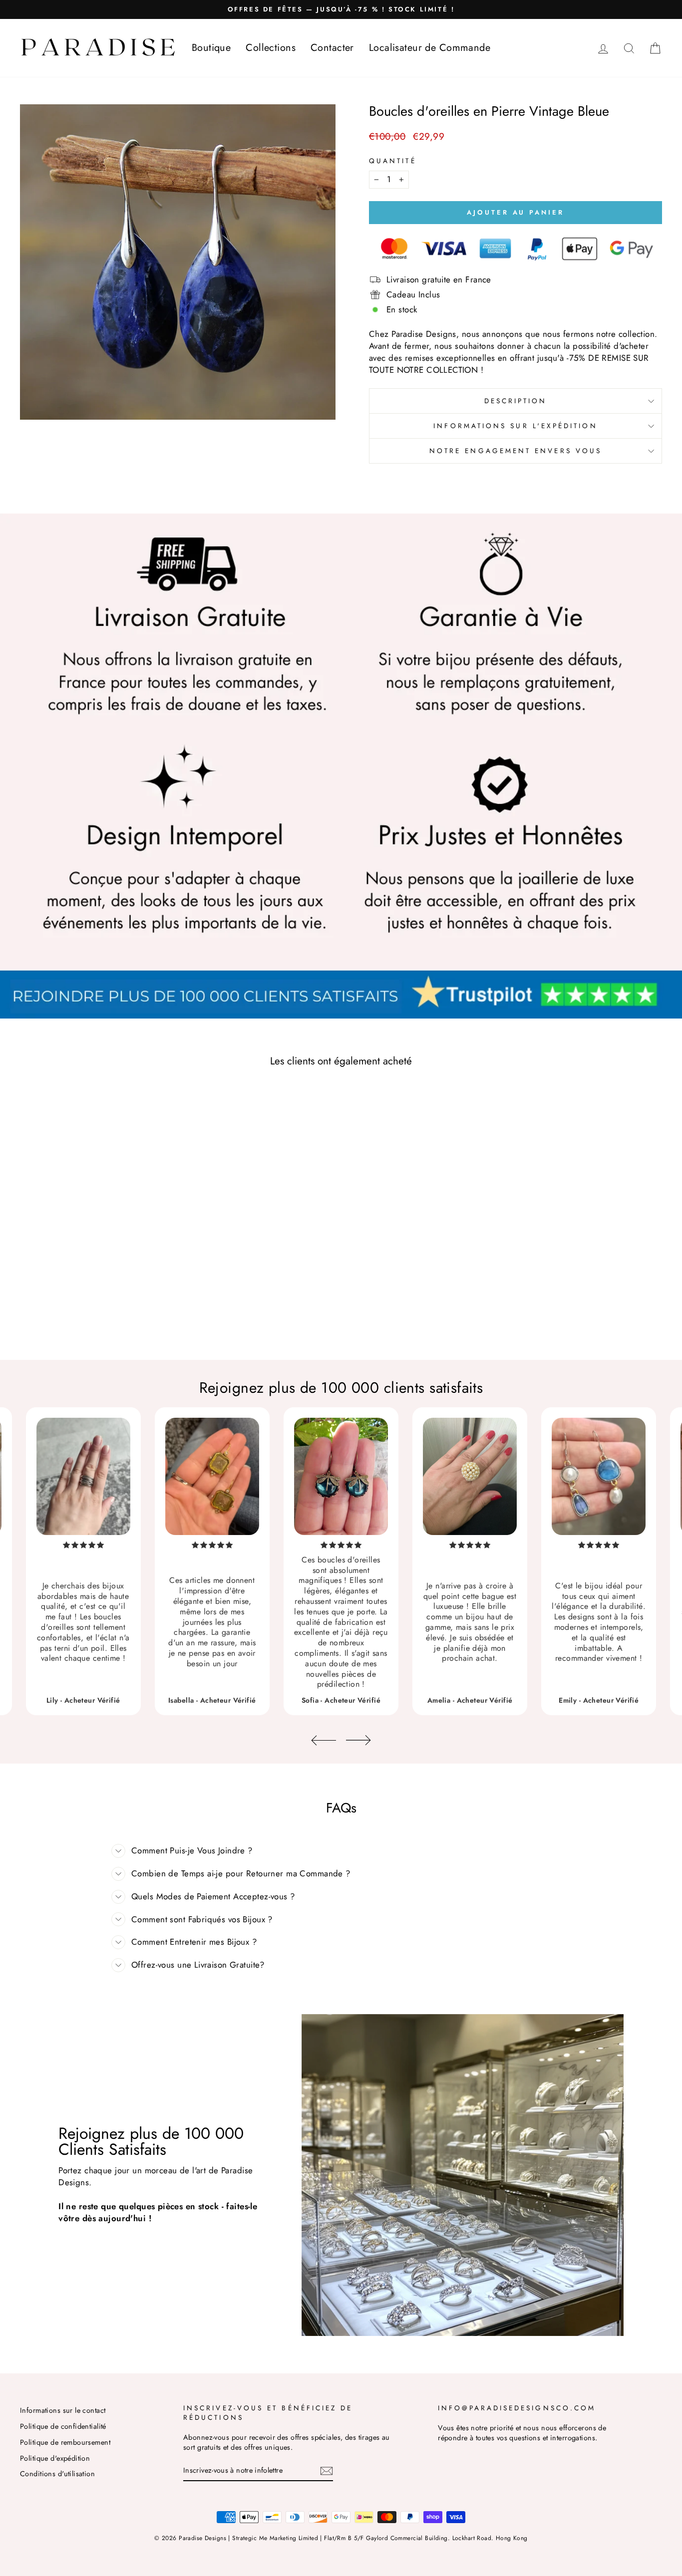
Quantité (393, 161)
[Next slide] (358, 1740)
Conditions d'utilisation (57, 2474)
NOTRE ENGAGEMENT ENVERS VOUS (515, 451)
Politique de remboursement (65, 2442)
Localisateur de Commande (430, 48)
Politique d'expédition (55, 2458)
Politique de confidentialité (63, 2426)
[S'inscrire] (327, 2470)
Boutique (211, 48)
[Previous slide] (324, 1740)
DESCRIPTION (516, 401)
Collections (271, 48)
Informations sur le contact (63, 2410)
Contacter (332, 48)
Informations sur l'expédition (515, 426)
